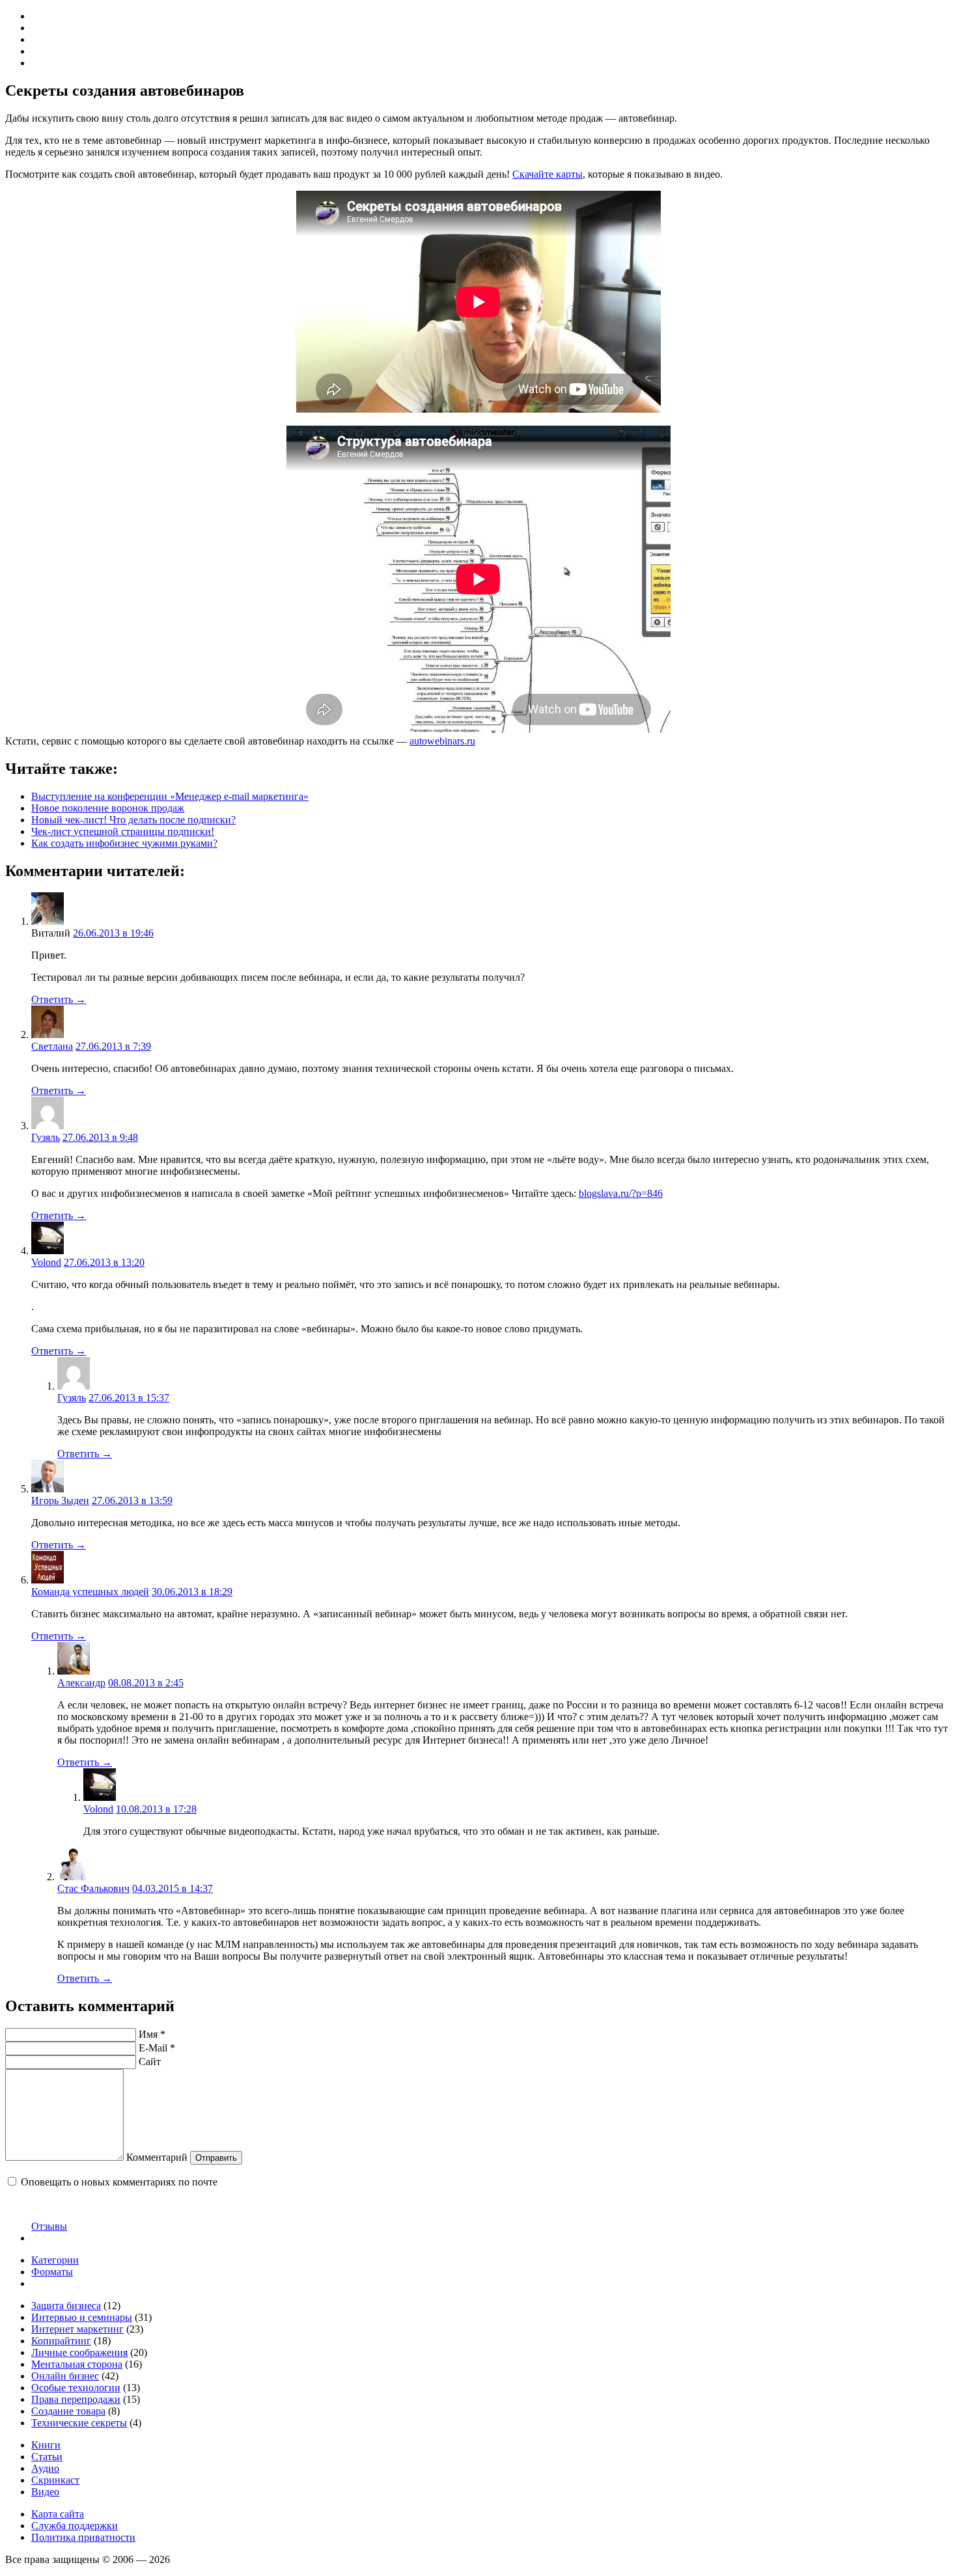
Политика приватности (83, 2537)
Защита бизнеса (66, 2306)
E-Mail (157, 2048)
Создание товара (68, 2411)
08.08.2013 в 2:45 (146, 1683)
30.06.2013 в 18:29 (192, 1592)
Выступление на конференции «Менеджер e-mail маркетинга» (170, 796)
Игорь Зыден (60, 1500)
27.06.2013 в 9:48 (100, 1137)
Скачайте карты (548, 174)
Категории (55, 2260)
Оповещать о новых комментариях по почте (119, 2182)
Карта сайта (58, 2514)
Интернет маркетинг (77, 2329)
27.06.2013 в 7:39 (113, 1046)
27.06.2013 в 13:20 (104, 1262)
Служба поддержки (75, 2526)
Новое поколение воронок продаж (108, 808)
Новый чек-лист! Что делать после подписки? (133, 820)
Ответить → (59, 999)
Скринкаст (55, 2480)
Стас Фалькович (93, 1888)
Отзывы (49, 2226)
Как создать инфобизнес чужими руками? (124, 843)
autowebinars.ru (442, 741)
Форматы (52, 2272)
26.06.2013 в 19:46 (113, 933)
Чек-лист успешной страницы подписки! (123, 831)
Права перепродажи (76, 2399)
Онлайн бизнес (65, 2376)
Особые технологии (76, 2388)
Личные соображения (79, 2352)
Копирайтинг (61, 2341)
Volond (46, 1262)
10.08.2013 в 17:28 (156, 1809)
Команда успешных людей (90, 1592)
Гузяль (46, 1137)
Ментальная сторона (77, 2364)
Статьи (47, 2457)
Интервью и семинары (82, 2317)
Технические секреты (79, 2423)
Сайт (150, 2062)
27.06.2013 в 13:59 (132, 1500)
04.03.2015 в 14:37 (173, 1888)
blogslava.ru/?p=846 (621, 1193)
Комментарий (157, 2157)
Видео (45, 2492)
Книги (46, 2445)
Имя (152, 2034)
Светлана (52, 1046)
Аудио (45, 2468)
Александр (81, 1683)
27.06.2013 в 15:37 (129, 1398)
